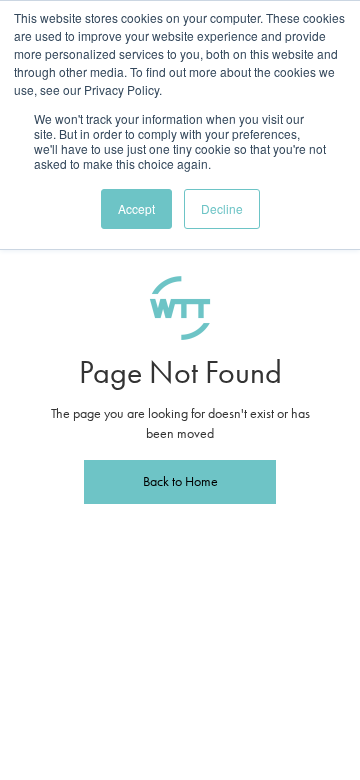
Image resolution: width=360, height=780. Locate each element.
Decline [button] (222, 208)
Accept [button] (136, 208)
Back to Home (180, 481)
